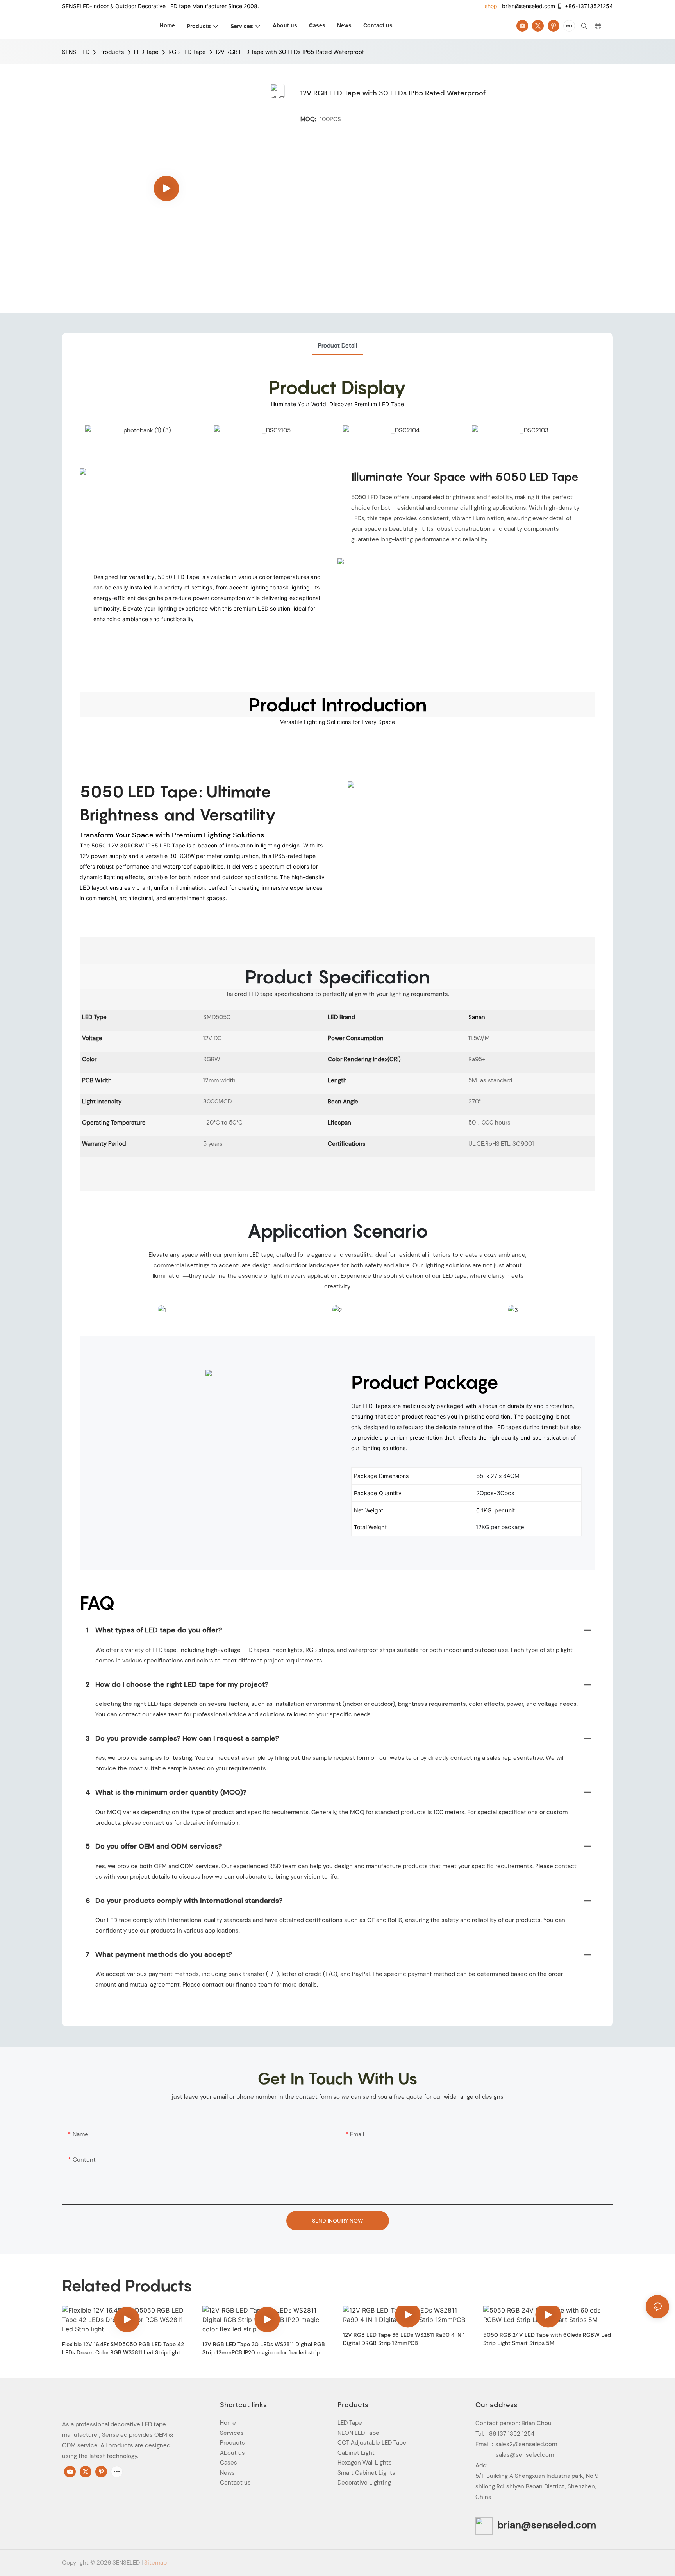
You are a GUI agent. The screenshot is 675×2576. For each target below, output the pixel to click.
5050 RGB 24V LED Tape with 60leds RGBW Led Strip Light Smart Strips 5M (547, 2339)
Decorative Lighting (364, 2483)
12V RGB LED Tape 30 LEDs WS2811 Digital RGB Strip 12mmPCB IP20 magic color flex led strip (264, 2348)
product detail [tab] (337, 346)
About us (232, 2453)
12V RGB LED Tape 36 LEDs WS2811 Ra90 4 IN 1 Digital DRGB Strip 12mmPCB (404, 2339)
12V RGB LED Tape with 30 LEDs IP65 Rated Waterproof (290, 52)
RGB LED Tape (187, 52)
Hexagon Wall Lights (365, 2463)
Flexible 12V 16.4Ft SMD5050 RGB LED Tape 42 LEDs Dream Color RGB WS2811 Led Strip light (123, 2348)
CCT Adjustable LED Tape (372, 2443)
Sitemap (155, 2563)
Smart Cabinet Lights (366, 2473)
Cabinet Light (356, 2453)
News (227, 2473)
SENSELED (76, 52)
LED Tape (146, 52)
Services (232, 2433)
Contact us (235, 2483)
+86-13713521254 (589, 6)
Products (112, 52)
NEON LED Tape (358, 2433)
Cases (229, 2463)
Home (228, 2423)
